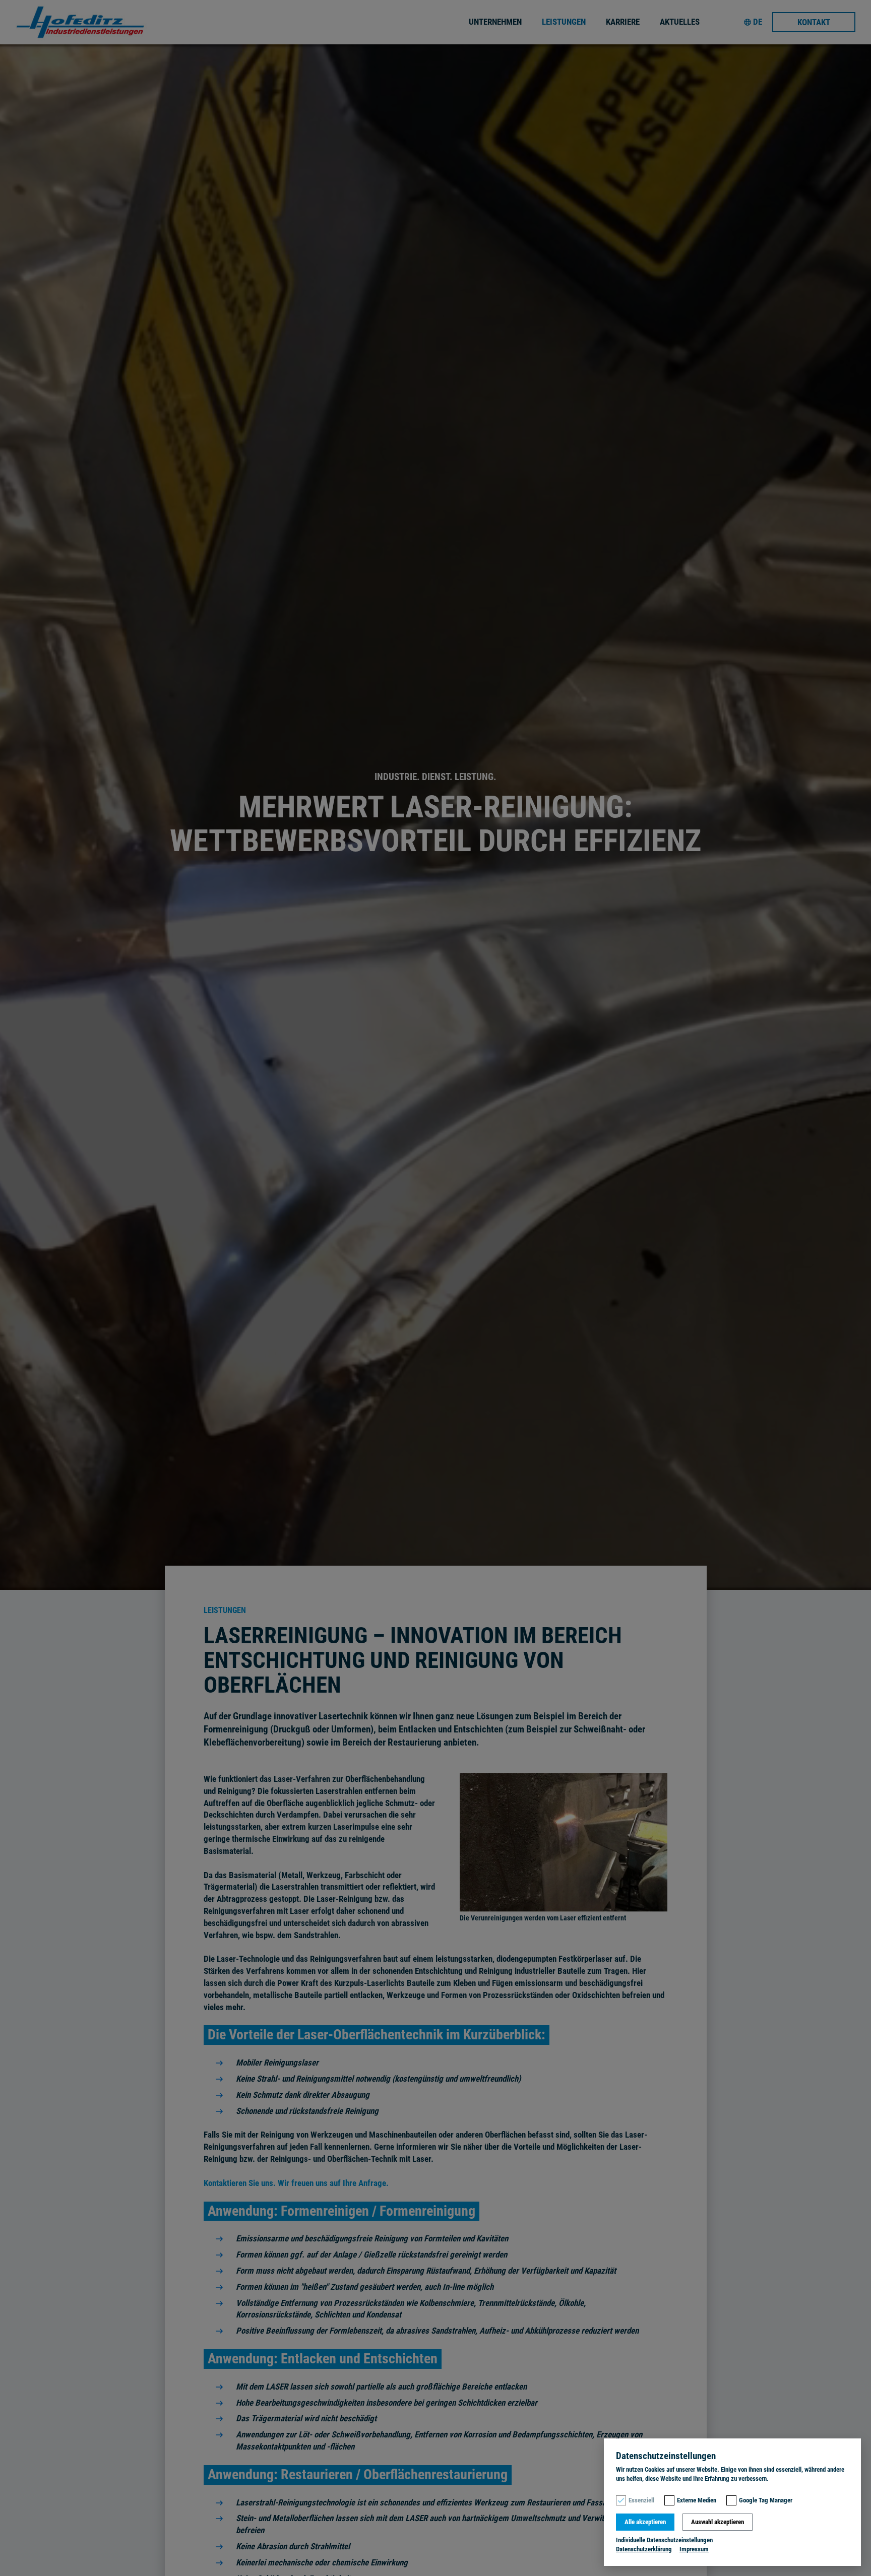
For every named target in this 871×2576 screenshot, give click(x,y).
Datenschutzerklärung (644, 2549)
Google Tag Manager (766, 2500)
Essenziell (641, 2500)
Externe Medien (697, 2500)
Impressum (694, 2549)
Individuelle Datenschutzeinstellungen (664, 2540)
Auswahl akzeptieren (718, 2522)
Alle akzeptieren (645, 2522)
